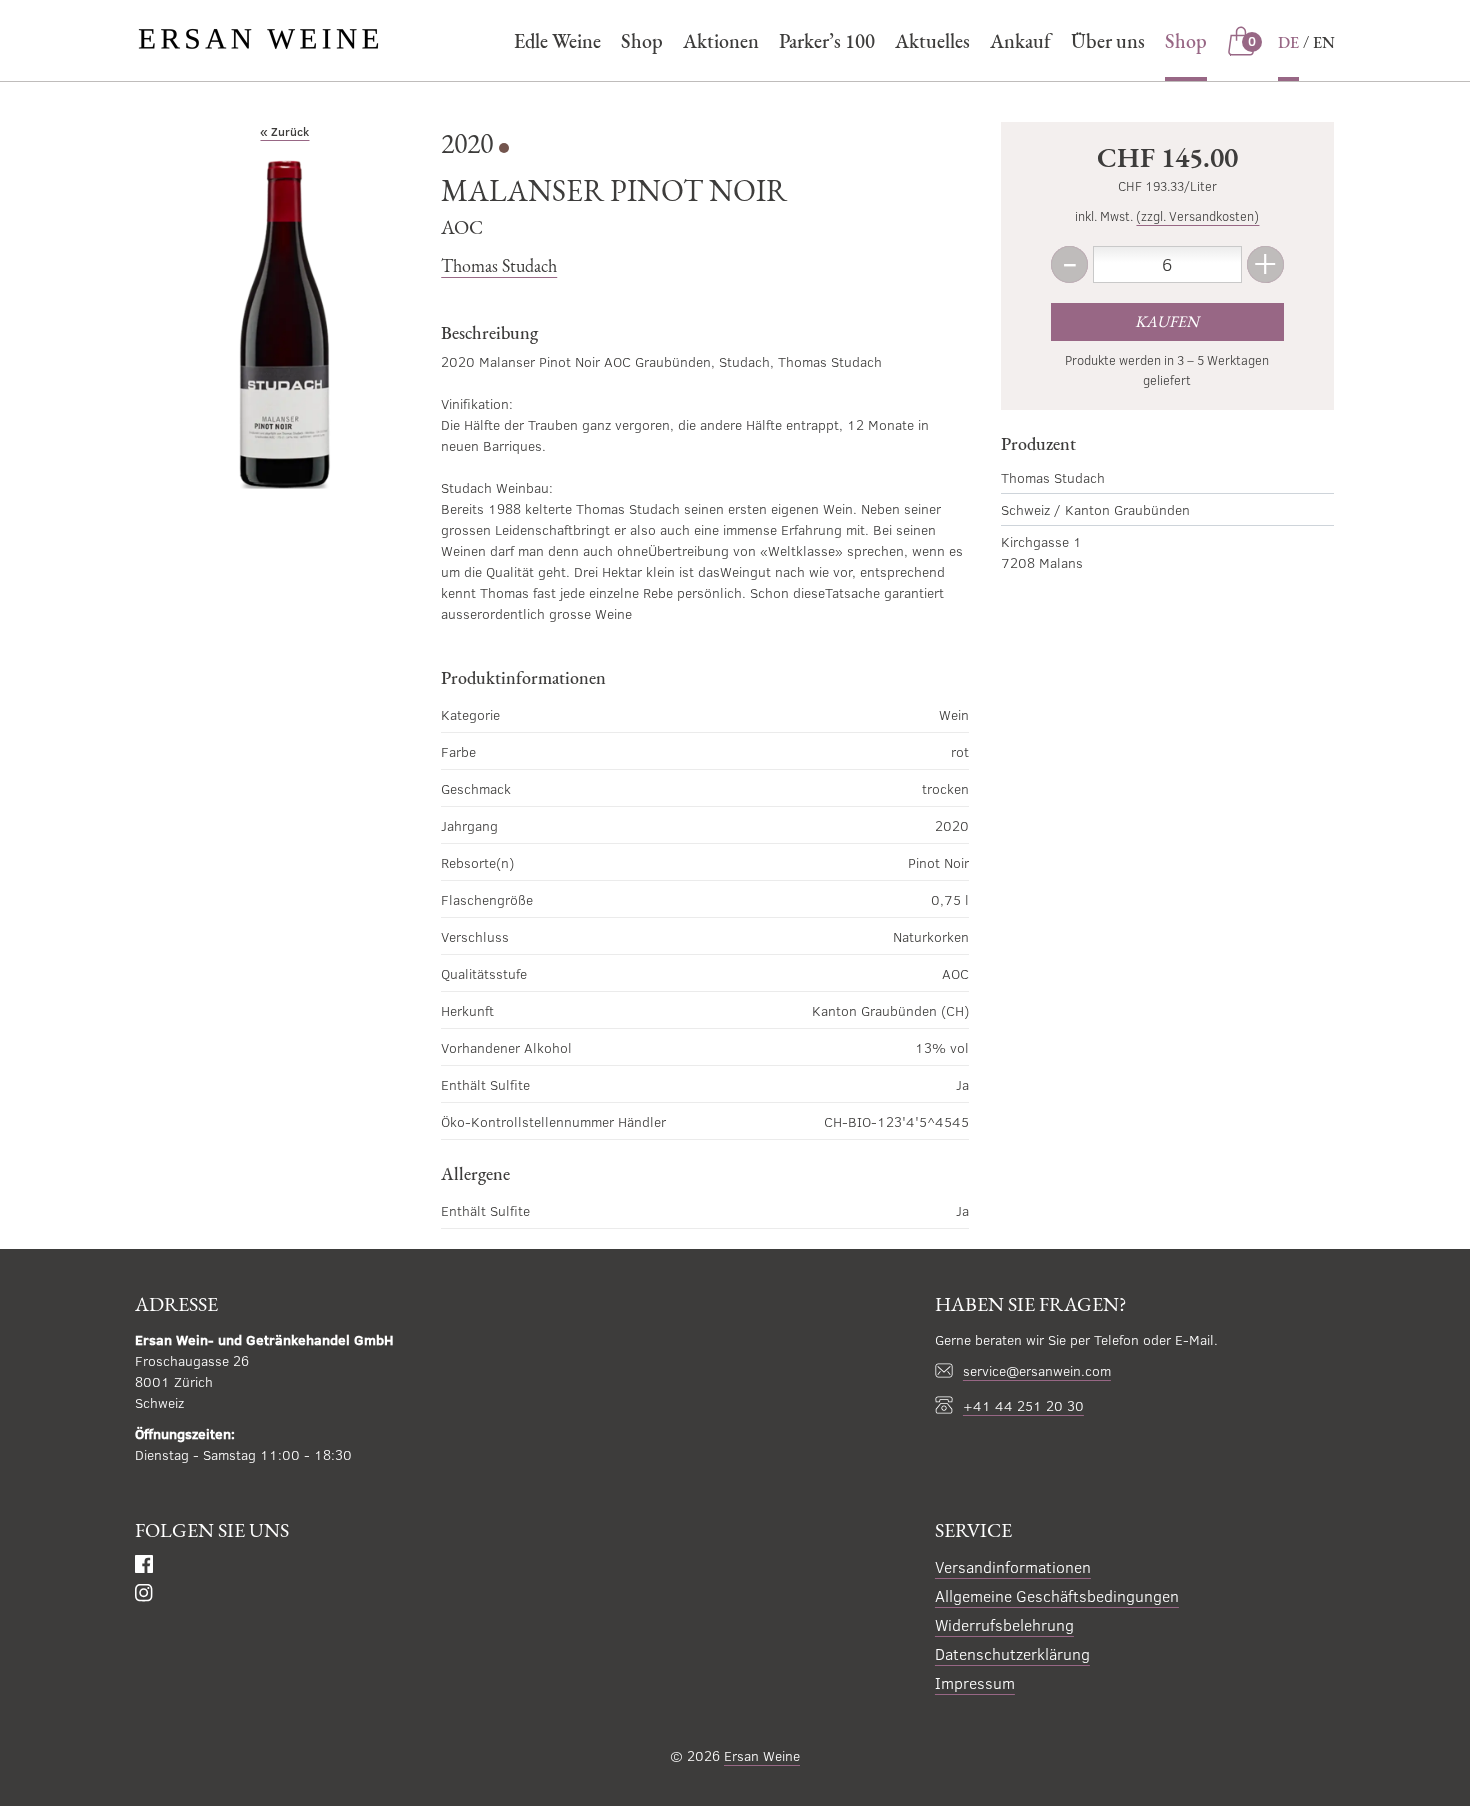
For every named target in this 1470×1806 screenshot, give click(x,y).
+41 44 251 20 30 (1023, 1405)
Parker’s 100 (827, 41)
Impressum (975, 1682)
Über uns (1108, 41)
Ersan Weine (762, 1755)
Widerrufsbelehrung (1004, 1624)
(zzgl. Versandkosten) (1197, 216)
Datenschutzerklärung (1012, 1653)
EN (1324, 42)
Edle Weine (557, 41)
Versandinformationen (1013, 1566)
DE (1288, 42)
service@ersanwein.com (1037, 1370)
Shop (642, 41)
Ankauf (1020, 41)
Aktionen (721, 41)
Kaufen (1167, 321)
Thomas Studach (499, 265)
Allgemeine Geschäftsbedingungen (1057, 1595)
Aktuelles (932, 41)
